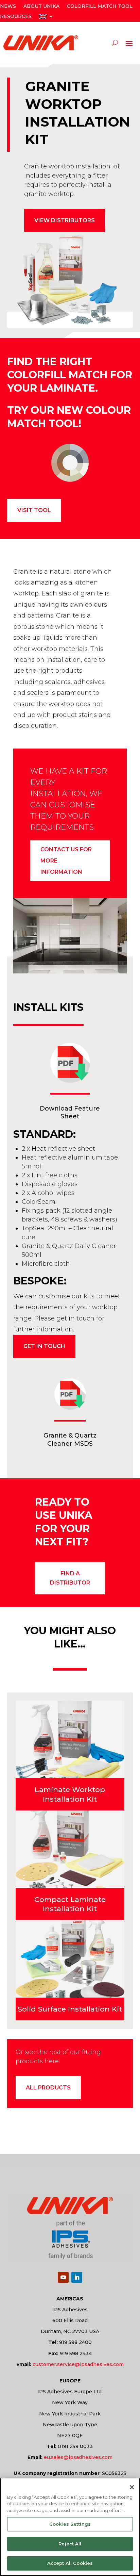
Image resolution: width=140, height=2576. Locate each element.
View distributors (65, 220)
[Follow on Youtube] (63, 2277)
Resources (16, 17)
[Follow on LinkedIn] (77, 2277)
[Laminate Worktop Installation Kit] (70, 1740)
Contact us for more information (66, 861)
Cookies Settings (70, 2524)
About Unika (41, 6)
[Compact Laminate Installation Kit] (70, 1849)
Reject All (70, 2544)
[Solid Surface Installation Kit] (70, 1959)
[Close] (132, 2487)
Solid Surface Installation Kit (70, 2009)
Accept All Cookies (70, 2563)
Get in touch (44, 1346)
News (8, 6)
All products (48, 2088)
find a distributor (70, 1578)
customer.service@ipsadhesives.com (78, 2364)
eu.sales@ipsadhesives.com (78, 2457)
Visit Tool (34, 510)
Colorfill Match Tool (100, 6)
